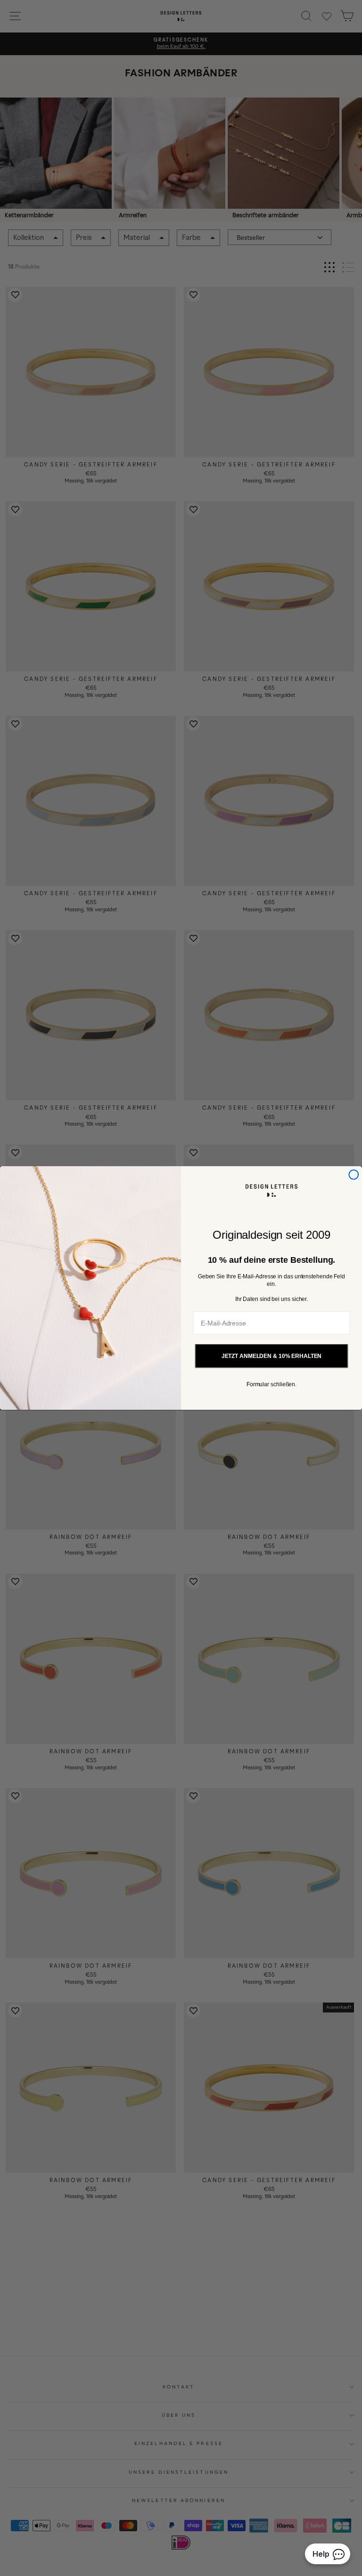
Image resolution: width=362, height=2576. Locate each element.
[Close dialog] (354, 1175)
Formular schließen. (271, 1384)
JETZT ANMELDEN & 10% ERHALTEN (272, 1356)
